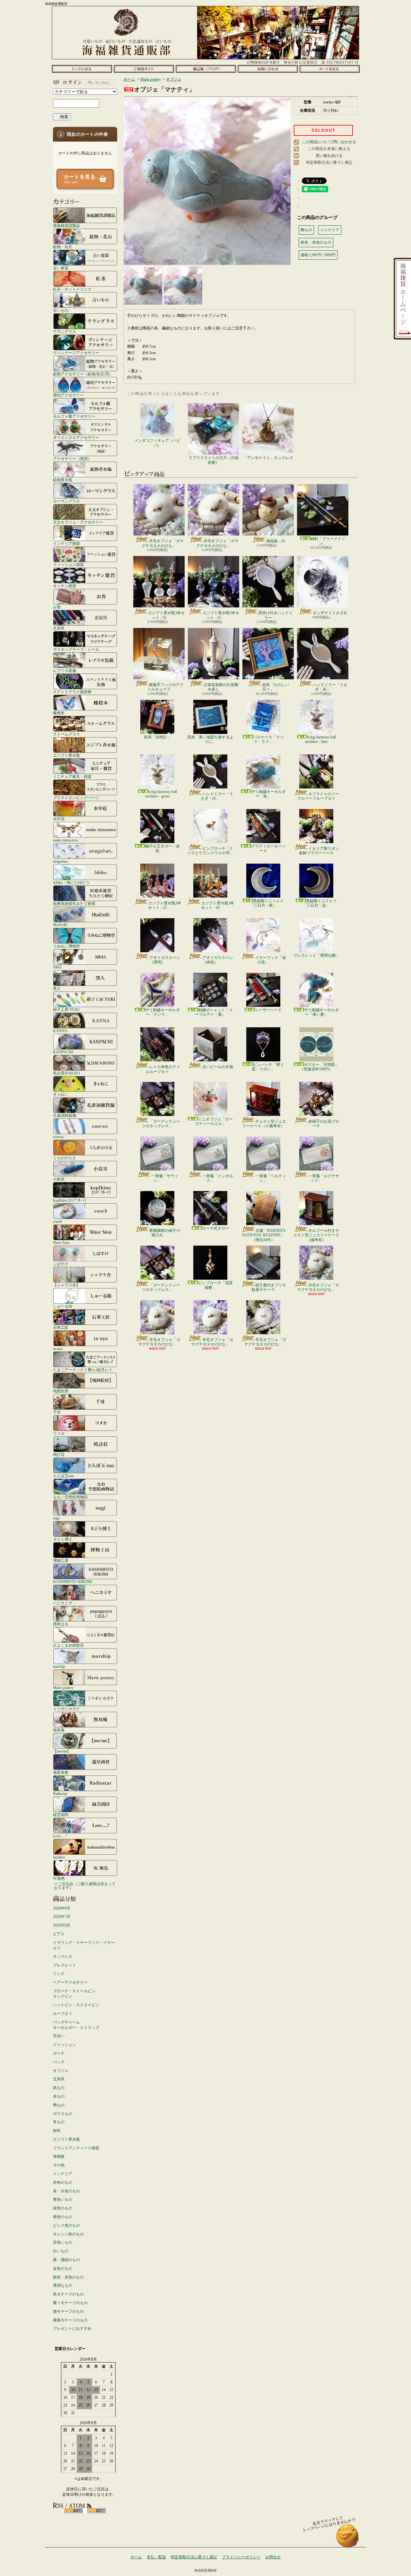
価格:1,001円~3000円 (318, 255)
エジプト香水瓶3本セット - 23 (165, 905)
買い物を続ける (329, 156)
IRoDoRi (60, 925)
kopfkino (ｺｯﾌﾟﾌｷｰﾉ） (71, 1200)
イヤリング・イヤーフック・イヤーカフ (84, 1945)
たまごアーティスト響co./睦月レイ (83, 1370)
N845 (57, 967)
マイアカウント (83, 82)
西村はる (61, 1624)
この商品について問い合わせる (329, 142)
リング (59, 1974)
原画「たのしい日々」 (275, 687)
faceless (59, 1857)
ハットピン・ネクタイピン (76, 2005)
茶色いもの (63, 2242)
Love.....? (60, 1836)
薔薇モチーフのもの (70, 2320)
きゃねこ (61, 1094)
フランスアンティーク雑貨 (76, 2148)
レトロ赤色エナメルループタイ (163, 1069)
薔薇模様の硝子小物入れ (165, 1233)
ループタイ (63, 2014)
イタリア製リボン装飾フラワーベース (319, 851)
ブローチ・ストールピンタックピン (74, 1994)
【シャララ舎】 (66, 1285)
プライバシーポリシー (241, 2557)
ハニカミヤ (63, 1603)
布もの (59, 2096)
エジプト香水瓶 (66, 755)
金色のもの (63, 2268)
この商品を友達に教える (329, 149)
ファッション (65, 2045)
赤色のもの (63, 2182)
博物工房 (61, 1560)
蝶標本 (59, 713)
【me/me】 (62, 1751)
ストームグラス (66, 734)
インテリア (63, 2174)
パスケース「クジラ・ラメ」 (268, 739)
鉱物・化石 (63, 247)
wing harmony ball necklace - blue (320, 739)
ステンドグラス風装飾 (72, 692)
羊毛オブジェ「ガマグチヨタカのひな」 (163, 543)
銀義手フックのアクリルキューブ (166, 687)
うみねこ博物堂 (66, 946)
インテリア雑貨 (66, 543)
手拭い (59, 2036)
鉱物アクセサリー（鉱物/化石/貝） (83, 374)
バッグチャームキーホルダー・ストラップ (76, 2025)
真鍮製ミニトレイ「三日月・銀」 (267, 903)
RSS (74, 2511)
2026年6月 (62, 1925)
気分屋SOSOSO (66, 1073)
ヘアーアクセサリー (70, 1982)
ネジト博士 (63, 1539)
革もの (59, 2122)
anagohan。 (62, 861)
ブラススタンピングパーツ (76, 798)
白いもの (61, 2251)
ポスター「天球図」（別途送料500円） (319, 1067)
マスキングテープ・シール (76, 649)
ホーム (82, 69)
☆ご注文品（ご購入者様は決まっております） (85, 1886)
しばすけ (61, 1264)
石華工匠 (61, 1327)
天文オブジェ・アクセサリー (78, 522)
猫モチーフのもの (68, 2311)
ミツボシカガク (66, 1709)
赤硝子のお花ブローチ (324, 1124)
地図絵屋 (61, 1391)
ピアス (59, 1934)
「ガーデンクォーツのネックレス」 (161, 1124)
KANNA (60, 1031)
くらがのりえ (65, 1158)
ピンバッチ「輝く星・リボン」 (268, 1067)
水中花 (59, 819)
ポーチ (59, 2053)
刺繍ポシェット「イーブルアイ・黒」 (214, 1012)
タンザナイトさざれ (330, 613)
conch (57, 1221)
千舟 (57, 1412)
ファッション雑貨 (68, 565)
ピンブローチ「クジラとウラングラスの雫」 (210, 851)
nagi (56, 1518)
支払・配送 (156, 2557)
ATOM (96, 2511)
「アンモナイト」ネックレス (268, 458)
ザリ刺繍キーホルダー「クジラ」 (162, 1012)
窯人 (57, 988)
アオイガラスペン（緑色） (218, 960)
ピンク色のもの (66, 2225)
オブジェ (61, 2071)
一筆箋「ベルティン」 (271, 1178)
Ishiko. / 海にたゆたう (71, 882)
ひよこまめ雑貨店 (68, 1645)
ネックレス (63, 1956)
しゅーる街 (63, 1306)
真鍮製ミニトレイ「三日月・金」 (320, 903)
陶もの (59, 2105)
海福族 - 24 (275, 541)
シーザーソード (268, 1010)
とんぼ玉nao (63, 1476)
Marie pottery (63, 1688)
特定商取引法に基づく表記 (329, 162)
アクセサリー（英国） (72, 459)
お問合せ (268, 69)
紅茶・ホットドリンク (72, 289)
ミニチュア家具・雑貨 (72, 776)
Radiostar (60, 1793)
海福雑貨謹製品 (66, 226)
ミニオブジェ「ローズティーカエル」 (214, 1121)
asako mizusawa (65, 840)
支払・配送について (144, 69)
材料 (57, 2131)
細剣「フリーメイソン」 (328, 541)
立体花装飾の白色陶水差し (221, 687)
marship (59, 1666)
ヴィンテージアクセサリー (76, 353)
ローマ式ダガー (215, 1228)
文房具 (59, 628)
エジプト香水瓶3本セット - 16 (218, 905)
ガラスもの (63, 2114)
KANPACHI (63, 1052)
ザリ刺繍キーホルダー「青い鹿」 (321, 1012)
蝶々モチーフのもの (70, 2303)
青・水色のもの (66, 2191)
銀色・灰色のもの (68, 2277)
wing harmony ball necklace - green (161, 794)
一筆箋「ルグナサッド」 (324, 1178)
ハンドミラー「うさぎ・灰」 (330, 687)
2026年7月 (62, 1917)
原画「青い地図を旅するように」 (210, 739)
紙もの (59, 2088)
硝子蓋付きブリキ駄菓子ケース (269, 1287)
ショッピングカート (330, 69)
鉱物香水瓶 (63, 480)
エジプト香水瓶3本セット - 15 (221, 615)
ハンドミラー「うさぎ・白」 (217, 796)
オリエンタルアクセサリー (76, 437)
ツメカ (59, 1433)
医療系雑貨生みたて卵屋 (74, 904)
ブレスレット (65, 1965)
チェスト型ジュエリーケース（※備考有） (264, 1124)
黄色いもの (63, 2199)
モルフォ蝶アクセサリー (74, 416)
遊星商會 (61, 1772)
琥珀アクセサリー (68, 395)
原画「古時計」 (157, 737)
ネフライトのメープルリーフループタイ (318, 796)
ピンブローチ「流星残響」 (215, 1285)
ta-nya (58, 1349)
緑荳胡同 (61, 1815)
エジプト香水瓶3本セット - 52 (166, 615)
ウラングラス (65, 331)
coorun (58, 1137)
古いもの (61, 310)
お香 (57, 607)
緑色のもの (63, 2208)
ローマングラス (66, 501)
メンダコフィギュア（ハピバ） (157, 443)
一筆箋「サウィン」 (165, 1178)
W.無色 (59, 1878)
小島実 (59, 1179)
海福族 (59, 2156)
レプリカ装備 (65, 670)
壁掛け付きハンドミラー (275, 615)
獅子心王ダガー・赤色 (162, 849)
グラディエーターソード (268, 849)
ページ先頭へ (348, 2539)
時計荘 (59, 1454)
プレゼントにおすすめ (72, 2328)
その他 (59, 2165)
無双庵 (59, 1730)
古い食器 (61, 268)
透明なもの (63, 2285)
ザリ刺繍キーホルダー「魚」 (268, 794)
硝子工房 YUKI (66, 1010)
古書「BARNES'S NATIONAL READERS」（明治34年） (264, 1235)
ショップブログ (206, 69)
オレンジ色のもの (68, 2234)
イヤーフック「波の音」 (271, 960)
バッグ (59, 2062)
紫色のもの (63, 2217)
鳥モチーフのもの (68, 2294)
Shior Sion (61, 1243)
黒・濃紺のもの (66, 2260)
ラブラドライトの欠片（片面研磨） (214, 460)
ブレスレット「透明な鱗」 (316, 955)
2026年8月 (62, 1908)
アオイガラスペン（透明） (165, 960)
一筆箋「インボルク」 (218, 1178)
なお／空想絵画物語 (70, 1497)
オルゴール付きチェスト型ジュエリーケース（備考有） (316, 1235)
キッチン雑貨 (65, 586)
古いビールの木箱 (218, 1067)
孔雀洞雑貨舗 (65, 1115)
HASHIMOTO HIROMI (73, 1582)
